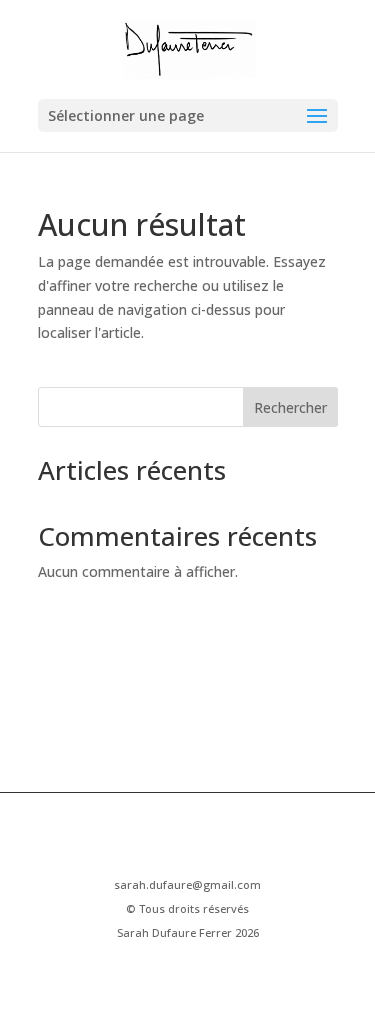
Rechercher (290, 407)
